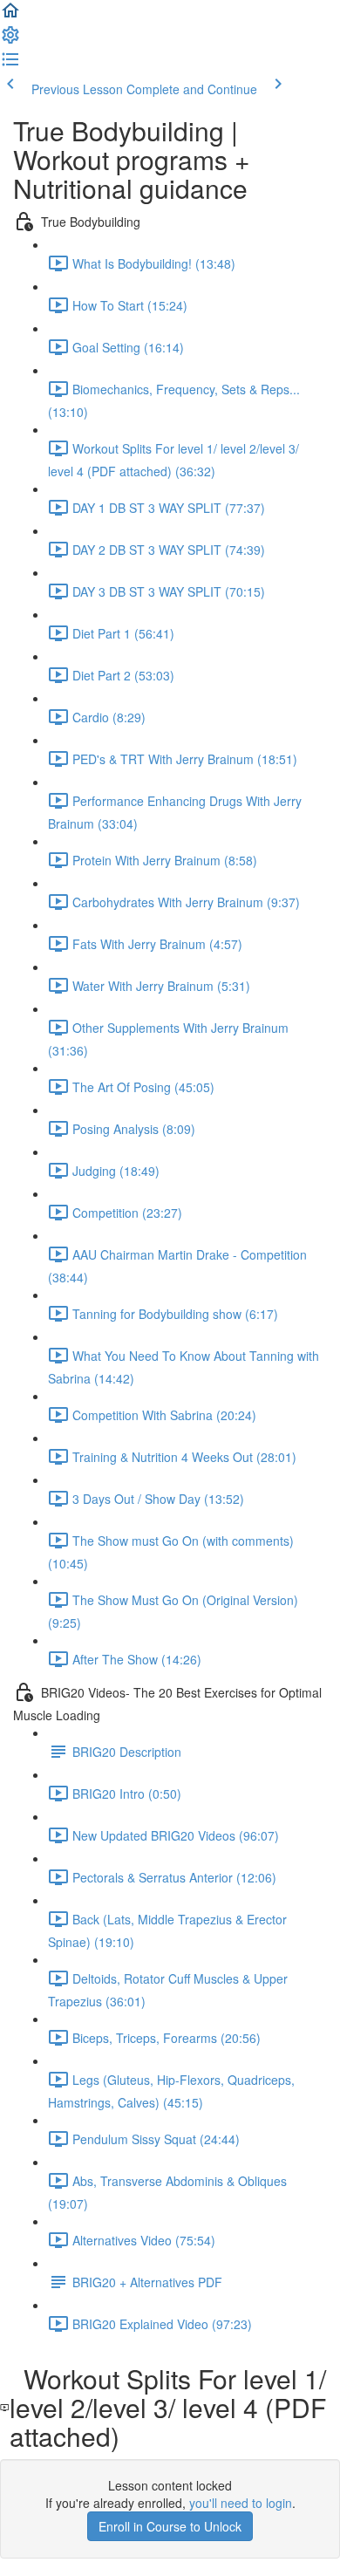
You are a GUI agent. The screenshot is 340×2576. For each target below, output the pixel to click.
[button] (10, 16)
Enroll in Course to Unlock (170, 2526)
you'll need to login (241, 2503)
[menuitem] (10, 40)
